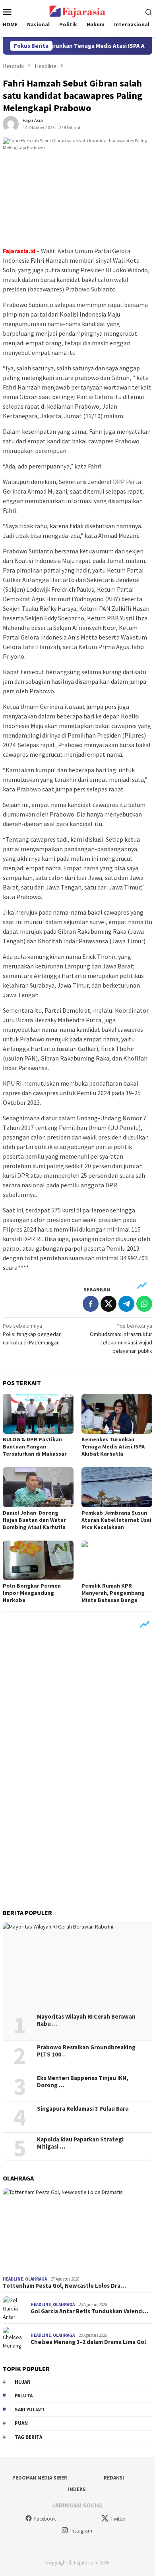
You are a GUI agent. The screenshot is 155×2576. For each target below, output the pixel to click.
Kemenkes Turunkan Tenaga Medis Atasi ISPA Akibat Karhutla (113, 1446)
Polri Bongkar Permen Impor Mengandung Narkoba (32, 1593)
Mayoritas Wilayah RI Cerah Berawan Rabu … (86, 2020)
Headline (13, 2279)
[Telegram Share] (126, 1304)
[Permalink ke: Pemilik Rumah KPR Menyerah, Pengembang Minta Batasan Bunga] (117, 1561)
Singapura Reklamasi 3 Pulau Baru (83, 2109)
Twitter (118, 2519)
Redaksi (114, 2478)
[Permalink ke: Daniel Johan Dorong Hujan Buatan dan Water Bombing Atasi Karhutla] (38, 1487)
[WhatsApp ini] (144, 1304)
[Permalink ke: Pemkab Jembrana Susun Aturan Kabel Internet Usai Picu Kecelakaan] (117, 1487)
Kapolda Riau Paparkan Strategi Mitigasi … (80, 2143)
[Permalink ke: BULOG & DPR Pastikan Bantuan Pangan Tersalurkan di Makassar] (38, 1414)
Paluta (24, 2396)
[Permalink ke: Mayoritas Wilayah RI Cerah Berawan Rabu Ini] (77, 1965)
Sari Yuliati (30, 2410)
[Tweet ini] (108, 1304)
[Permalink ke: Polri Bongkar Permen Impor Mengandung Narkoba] (38, 1561)
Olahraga (36, 2279)
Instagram (81, 2531)
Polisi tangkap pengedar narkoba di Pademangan (32, 1334)
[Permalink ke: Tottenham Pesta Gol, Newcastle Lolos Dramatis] (77, 2231)
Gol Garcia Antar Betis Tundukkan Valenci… (89, 2311)
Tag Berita (28, 2437)
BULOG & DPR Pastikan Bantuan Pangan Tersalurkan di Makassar (35, 1446)
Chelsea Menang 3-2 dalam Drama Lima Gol (88, 2342)
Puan (21, 2423)
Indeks (77, 2489)
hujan (23, 2382)
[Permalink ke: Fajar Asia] (11, 124)
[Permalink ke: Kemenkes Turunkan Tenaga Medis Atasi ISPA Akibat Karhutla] (117, 1414)
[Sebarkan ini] (91, 1304)
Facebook (45, 2519)
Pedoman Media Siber (40, 2478)
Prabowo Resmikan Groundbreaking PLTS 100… (86, 2051)
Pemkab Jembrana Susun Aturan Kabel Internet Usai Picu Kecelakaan (116, 1520)
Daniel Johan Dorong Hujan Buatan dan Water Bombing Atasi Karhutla (34, 1520)
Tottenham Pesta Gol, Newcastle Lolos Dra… (64, 2286)
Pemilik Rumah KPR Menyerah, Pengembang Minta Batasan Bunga (113, 1593)
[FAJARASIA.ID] (77, 11)
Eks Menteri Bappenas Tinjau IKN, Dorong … (83, 2082)
